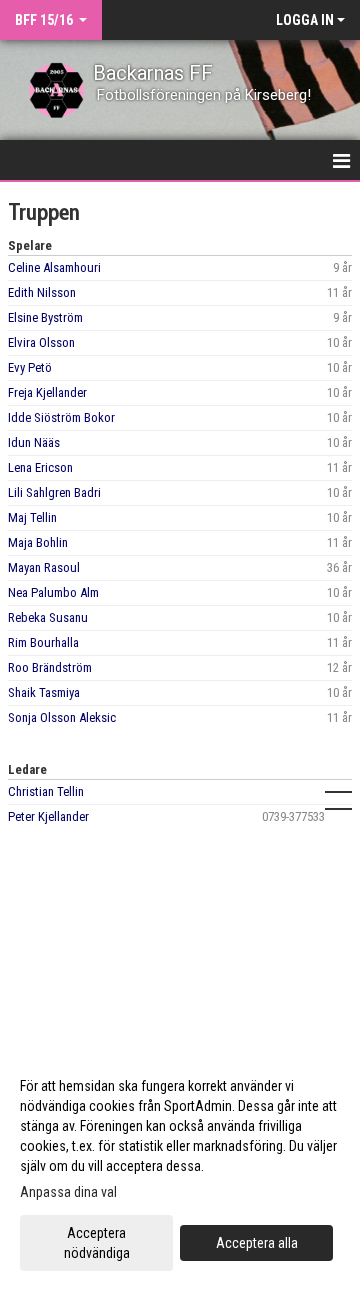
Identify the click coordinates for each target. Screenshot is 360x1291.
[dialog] (180, 1168)
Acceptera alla (257, 1243)
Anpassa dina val (68, 1192)
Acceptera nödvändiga (97, 1243)
